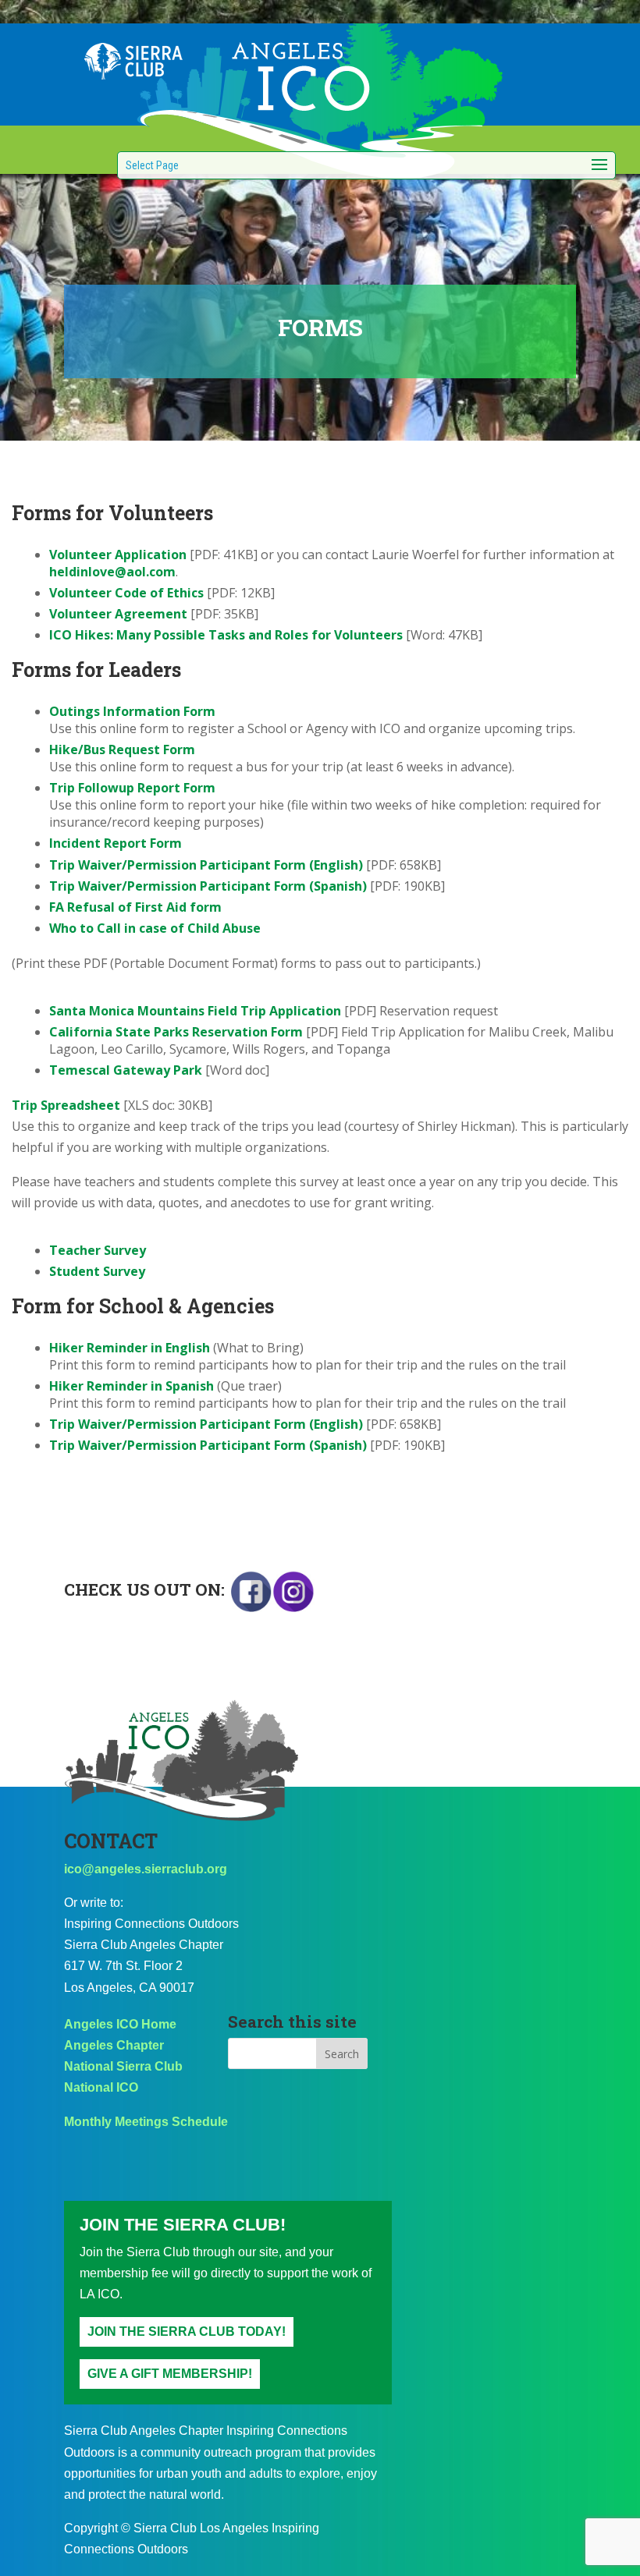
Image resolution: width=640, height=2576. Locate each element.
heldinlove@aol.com (112, 572)
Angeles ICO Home (120, 2024)
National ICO (101, 2087)
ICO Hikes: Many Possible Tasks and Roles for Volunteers (226, 635)
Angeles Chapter (114, 2045)
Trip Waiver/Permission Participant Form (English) (206, 865)
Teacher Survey (98, 1250)
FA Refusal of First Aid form (135, 907)
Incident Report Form (116, 843)
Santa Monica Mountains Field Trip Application (195, 1011)
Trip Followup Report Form (132, 788)
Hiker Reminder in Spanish (132, 1386)
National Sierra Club (123, 2066)
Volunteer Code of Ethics (126, 593)
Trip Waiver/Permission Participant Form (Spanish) (208, 886)
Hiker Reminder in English (130, 1348)
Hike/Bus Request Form (122, 749)
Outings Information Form (132, 711)
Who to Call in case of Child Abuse (155, 928)
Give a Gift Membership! (170, 2374)
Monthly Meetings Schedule (146, 2122)
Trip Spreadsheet (66, 1105)
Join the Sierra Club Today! (187, 2332)
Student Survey (97, 1271)
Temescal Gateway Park (126, 1070)
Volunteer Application (118, 555)
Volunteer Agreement (118, 614)
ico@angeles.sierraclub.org (146, 1869)
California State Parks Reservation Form (178, 1032)
